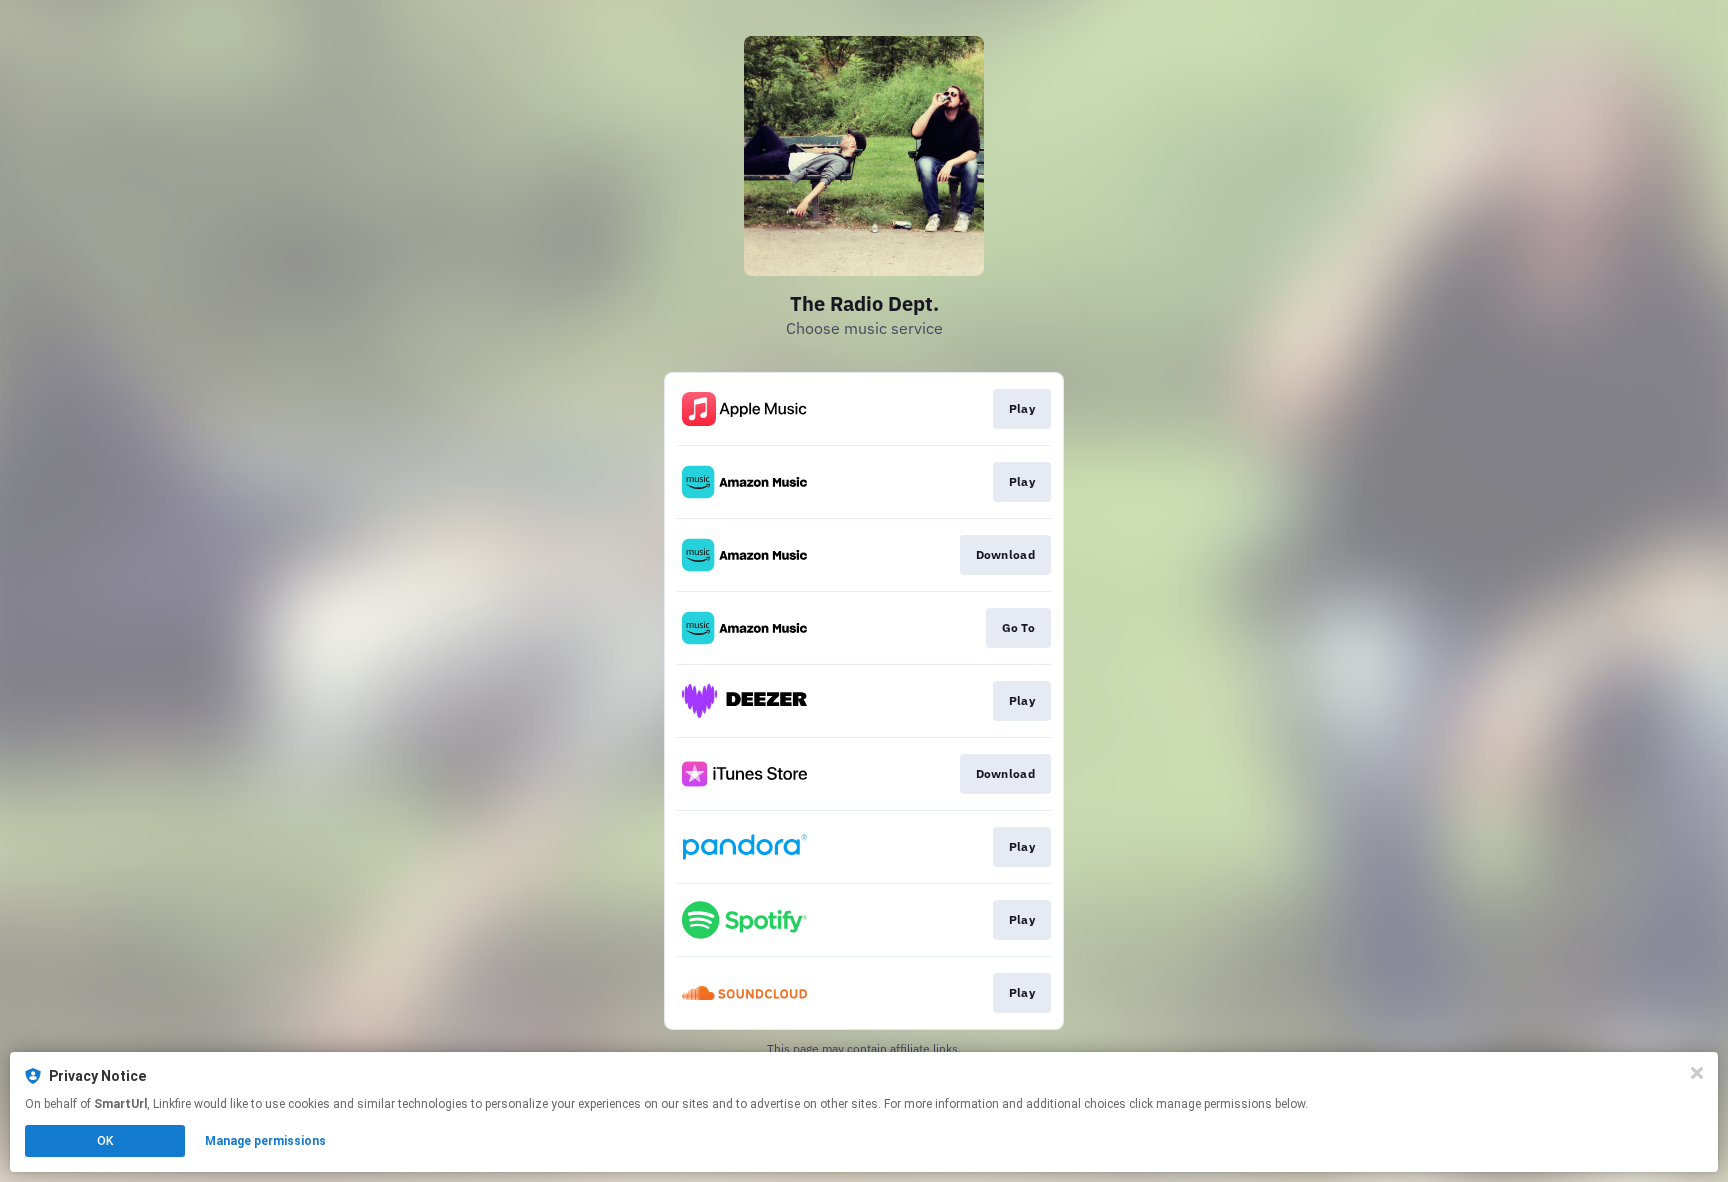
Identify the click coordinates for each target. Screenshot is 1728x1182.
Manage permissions (265, 1141)
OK (105, 1141)
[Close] (1697, 1073)
